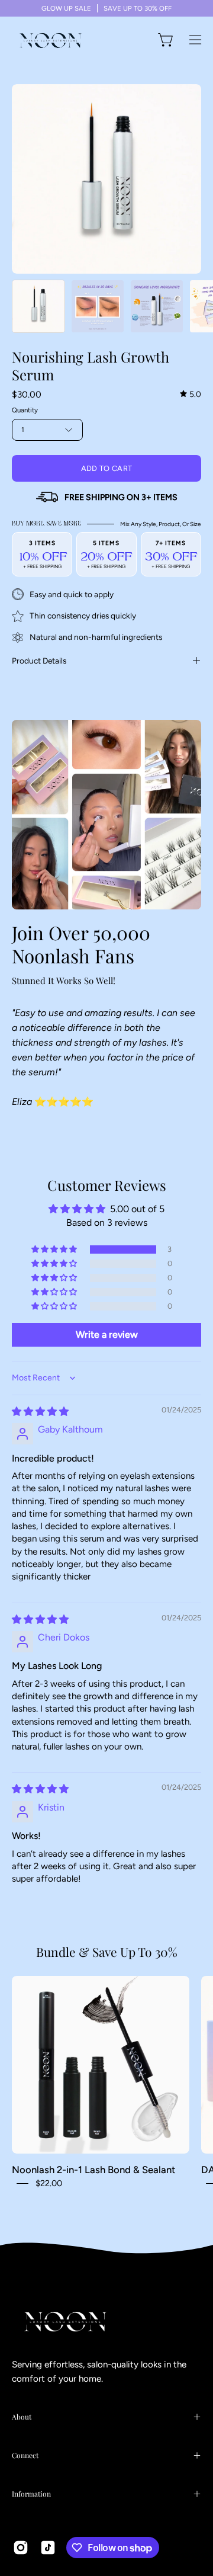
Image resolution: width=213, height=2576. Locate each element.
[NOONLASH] (50, 40)
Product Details (39, 661)
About (22, 2417)
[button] (55, 1249)
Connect (25, 2455)
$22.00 (49, 2183)
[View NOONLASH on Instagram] (21, 2548)
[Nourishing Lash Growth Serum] (38, 306)
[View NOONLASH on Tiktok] (48, 2548)
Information (31, 2494)
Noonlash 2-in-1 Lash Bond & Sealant (93, 2170)
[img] (191, 394)
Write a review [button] (107, 1335)
